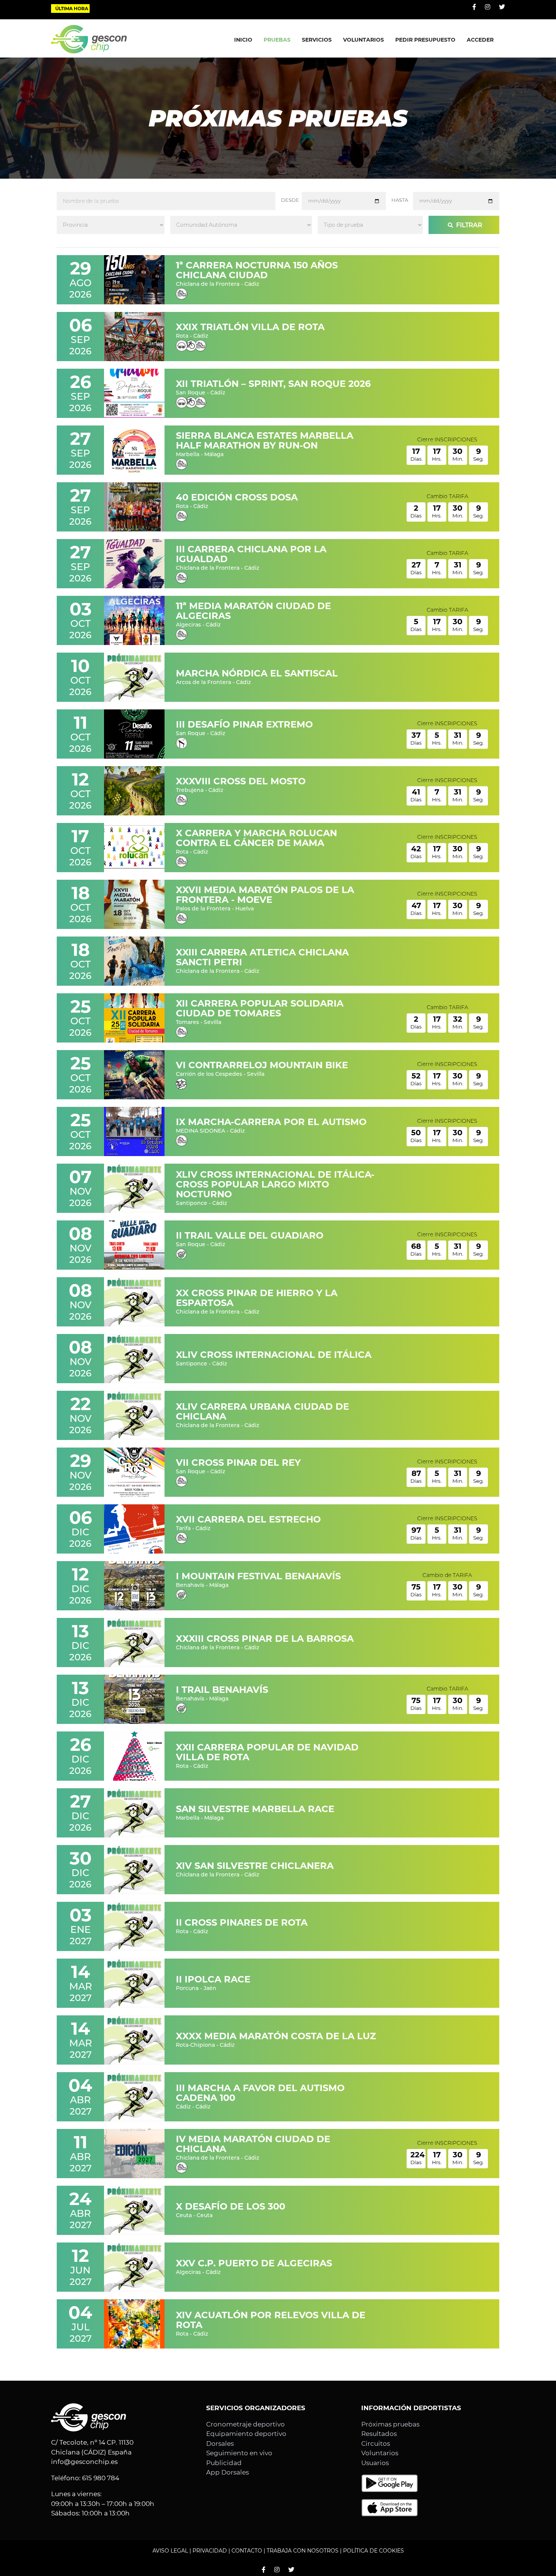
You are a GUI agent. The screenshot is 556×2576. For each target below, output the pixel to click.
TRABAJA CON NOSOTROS (303, 2551)
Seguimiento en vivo (239, 2453)
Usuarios (375, 2463)
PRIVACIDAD (210, 2551)
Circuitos (376, 2444)
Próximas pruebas (390, 2424)
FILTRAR (468, 225)
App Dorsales (228, 2472)
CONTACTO (247, 2551)
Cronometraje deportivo (245, 2424)
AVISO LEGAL (170, 2551)
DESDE (290, 200)
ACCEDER (480, 40)
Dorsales (220, 2444)
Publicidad (224, 2463)
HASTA (400, 200)
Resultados (379, 2434)
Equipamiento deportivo (246, 2434)
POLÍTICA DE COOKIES (374, 2551)
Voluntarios (380, 2453)
